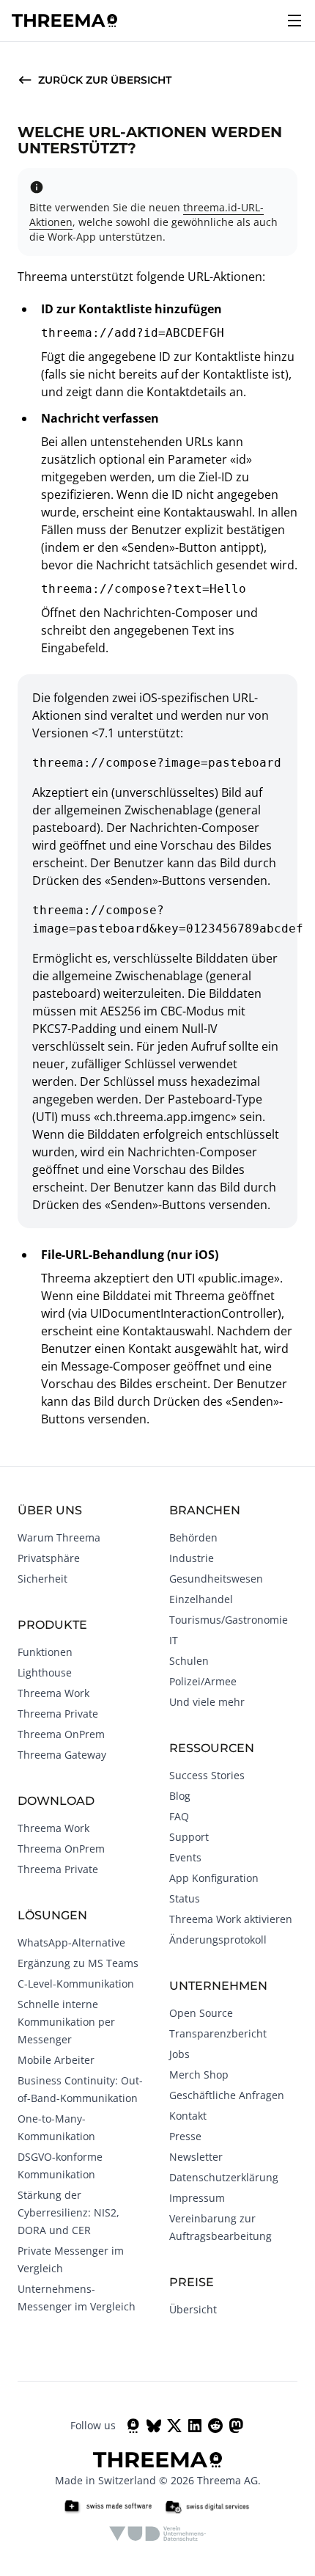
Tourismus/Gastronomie (229, 1620)
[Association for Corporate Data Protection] (158, 2533)
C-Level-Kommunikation (76, 1984)
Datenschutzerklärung (224, 2177)
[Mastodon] (236, 2426)
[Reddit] (215, 2426)
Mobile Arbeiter (56, 2060)
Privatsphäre (49, 1558)
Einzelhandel (201, 1599)
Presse (185, 2136)
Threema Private (58, 1714)
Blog (180, 1796)
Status (185, 1898)
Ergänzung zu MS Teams (78, 1963)
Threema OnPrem (61, 1734)
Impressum (197, 2198)
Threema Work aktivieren (231, 1919)
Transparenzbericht (218, 2033)
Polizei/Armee (203, 1681)
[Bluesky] (154, 2426)
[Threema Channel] (133, 2426)
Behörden (193, 1537)
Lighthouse (45, 1672)
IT (174, 1640)
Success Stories (207, 1775)
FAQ (179, 1816)
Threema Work (53, 1693)
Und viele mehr (207, 1702)
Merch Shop (199, 2075)
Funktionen (45, 1652)
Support (189, 1837)
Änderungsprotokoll (218, 1940)
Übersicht (193, 2309)
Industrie (192, 1558)
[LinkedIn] (195, 2426)
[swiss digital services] (207, 2507)
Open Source (201, 2013)
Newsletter (196, 2157)
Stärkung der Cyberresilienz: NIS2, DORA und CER (68, 2212)
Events (185, 1857)
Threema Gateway (62, 1755)
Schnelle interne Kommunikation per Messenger (66, 2022)
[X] (174, 2426)
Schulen (189, 1661)
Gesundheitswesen (216, 1579)
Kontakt (188, 2116)
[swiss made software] (108, 2507)
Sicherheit (42, 1579)
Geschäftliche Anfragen (227, 2095)
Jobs (179, 2054)
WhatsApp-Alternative (71, 1942)
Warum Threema (59, 1537)
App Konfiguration (214, 1878)
